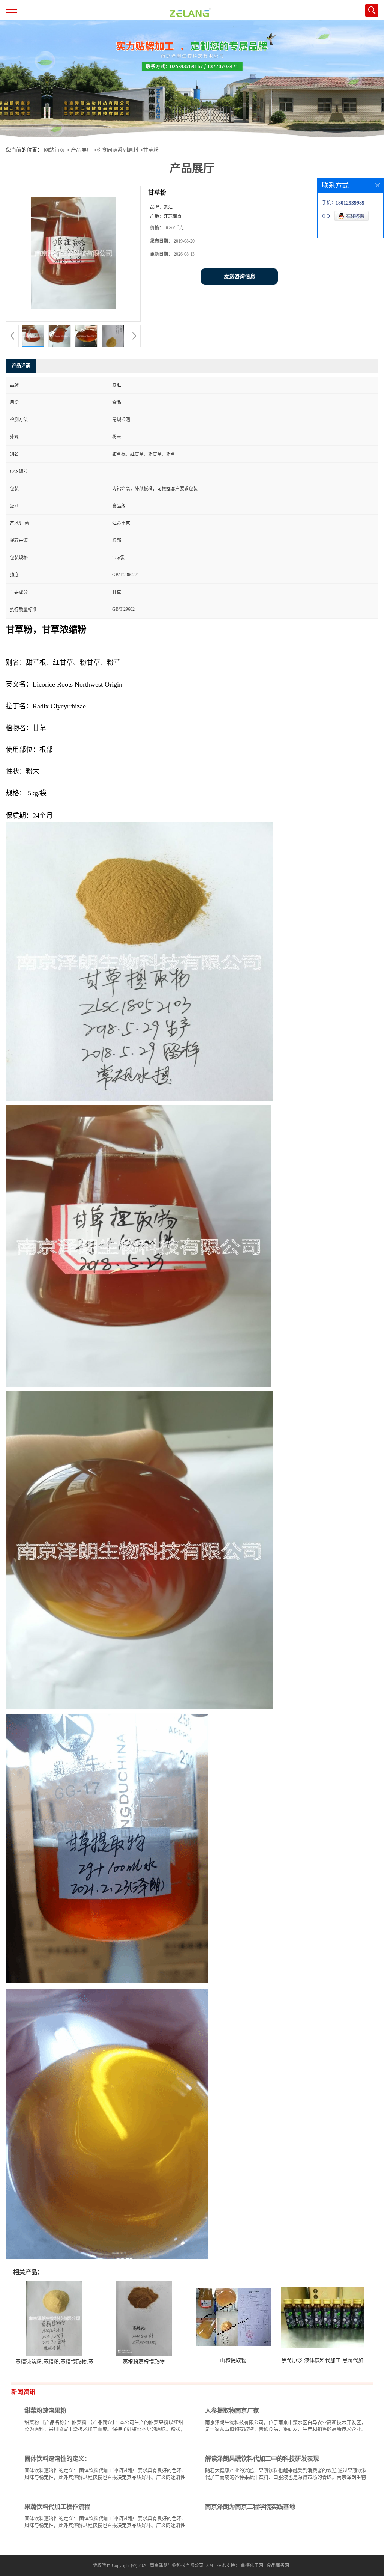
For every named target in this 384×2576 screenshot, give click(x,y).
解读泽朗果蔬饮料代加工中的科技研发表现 (262, 2459)
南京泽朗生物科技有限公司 (177, 2565)
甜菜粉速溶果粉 (45, 2411)
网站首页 (54, 150)
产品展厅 (81, 150)
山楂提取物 (233, 2360)
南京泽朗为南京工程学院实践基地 (250, 2507)
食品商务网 (278, 2565)
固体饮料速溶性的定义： (57, 2459)
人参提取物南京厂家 (232, 2411)
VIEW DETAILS (160, 2443)
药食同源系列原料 (117, 150)
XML (211, 2565)
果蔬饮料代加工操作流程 (57, 2507)
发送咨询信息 (240, 276)
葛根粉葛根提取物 (144, 2362)
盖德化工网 (252, 2565)
